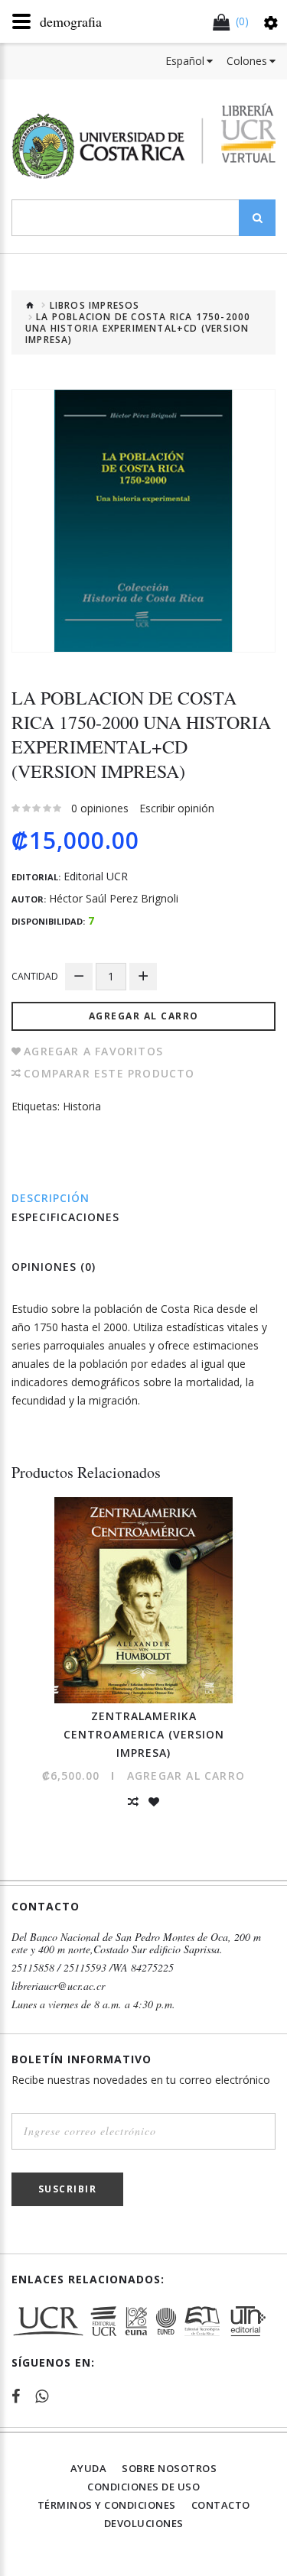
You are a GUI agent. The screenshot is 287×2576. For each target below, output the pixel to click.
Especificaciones (65, 1217)
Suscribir (68, 2189)
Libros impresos (95, 306)
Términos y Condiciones (107, 2505)
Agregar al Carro (144, 1016)
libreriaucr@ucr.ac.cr (58, 1986)
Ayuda (89, 2468)
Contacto (221, 2505)
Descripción (51, 1198)
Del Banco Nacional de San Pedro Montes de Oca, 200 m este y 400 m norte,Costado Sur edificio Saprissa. (136, 1943)
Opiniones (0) (54, 1267)
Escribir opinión (177, 808)
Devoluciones (144, 2523)
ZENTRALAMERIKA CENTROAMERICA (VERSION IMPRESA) (144, 1734)
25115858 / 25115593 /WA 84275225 (93, 1968)
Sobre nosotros (169, 2468)
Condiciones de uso (143, 2487)
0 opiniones (100, 808)
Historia (82, 1106)
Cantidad (35, 976)
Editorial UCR (96, 876)
